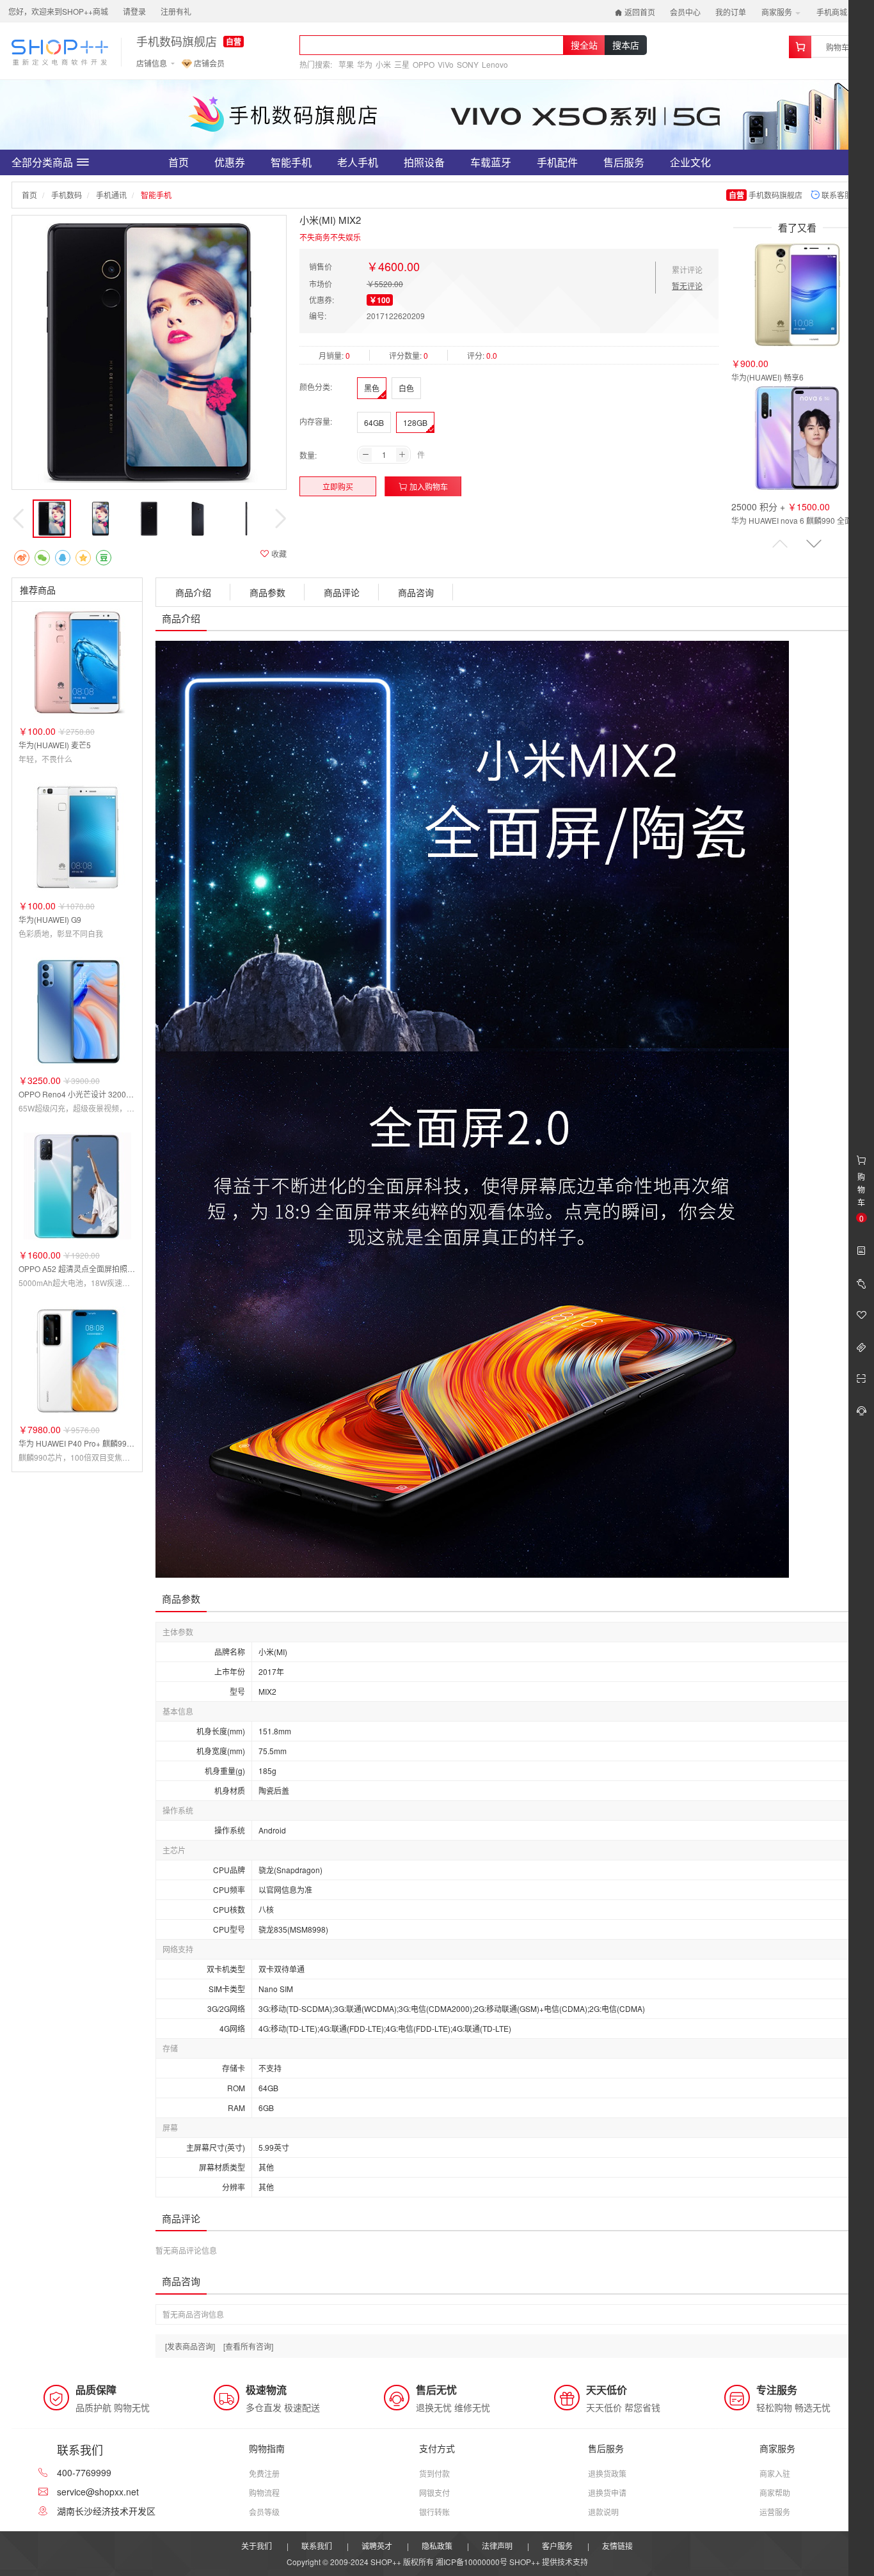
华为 (365, 64)
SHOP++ (525, 2562)
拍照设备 (424, 162)
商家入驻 (775, 2473)
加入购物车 (428, 486)
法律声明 (497, 2546)
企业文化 (690, 162)
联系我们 (317, 2546)
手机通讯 (111, 195)
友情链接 (617, 2546)
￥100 (380, 300)
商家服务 (778, 12)
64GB (374, 422)
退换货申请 (607, 2493)
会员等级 (264, 2512)
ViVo (446, 64)
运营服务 (775, 2512)
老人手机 (358, 162)
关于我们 (257, 2546)
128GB (415, 422)
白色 (406, 388)
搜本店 (626, 45)
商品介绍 (193, 592)
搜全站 (584, 45)
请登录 (134, 11)
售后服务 (624, 162)
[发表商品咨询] (190, 2346)
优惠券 (230, 162)
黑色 (372, 388)
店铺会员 (208, 63)
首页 (179, 162)
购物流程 (264, 2493)
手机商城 (833, 12)
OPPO (424, 64)
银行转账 (434, 2512)
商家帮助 (775, 2493)
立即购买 (338, 486)
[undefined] (149, 352)
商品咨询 (416, 592)
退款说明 (603, 2512)
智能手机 (291, 162)
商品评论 (342, 592)
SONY (468, 64)
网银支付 (434, 2493)
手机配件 (557, 162)
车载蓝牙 (491, 162)
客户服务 (557, 2546)
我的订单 (731, 12)
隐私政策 (437, 2546)
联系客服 (836, 195)
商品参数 (267, 592)
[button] (814, 544)
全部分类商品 (42, 162)
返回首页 (639, 12)
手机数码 (67, 195)
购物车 (838, 47)
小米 (383, 64)
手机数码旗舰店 (177, 42)
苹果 (346, 64)
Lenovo (495, 64)
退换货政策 (607, 2473)
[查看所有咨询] (248, 2346)
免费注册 (264, 2473)
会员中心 (685, 12)
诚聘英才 (377, 2546)
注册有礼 (176, 11)
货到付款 (434, 2473)
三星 (402, 64)
